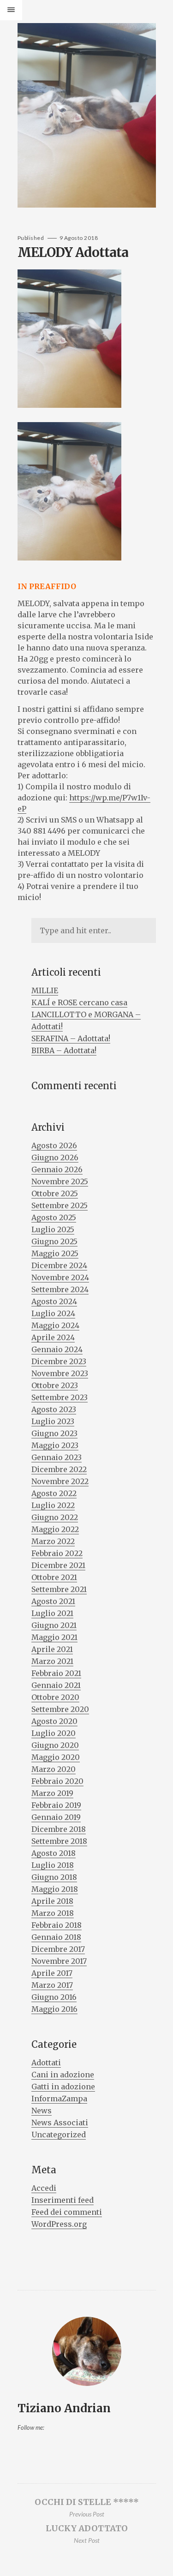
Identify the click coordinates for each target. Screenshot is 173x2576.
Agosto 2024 (54, 1301)
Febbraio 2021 (56, 1673)
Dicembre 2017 (58, 1949)
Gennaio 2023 (57, 1457)
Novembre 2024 (60, 1277)
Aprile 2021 (52, 1649)
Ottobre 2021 (54, 1577)
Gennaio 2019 (56, 1817)
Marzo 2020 (54, 1769)
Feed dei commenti (67, 2212)
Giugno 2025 (54, 1241)
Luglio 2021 (52, 1613)
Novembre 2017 (59, 1961)
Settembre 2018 (59, 1841)
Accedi (44, 2188)
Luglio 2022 (53, 1505)
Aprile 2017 (52, 1973)
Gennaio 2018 (56, 1937)
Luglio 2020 (54, 1733)
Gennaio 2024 (57, 1349)
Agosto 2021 (53, 1601)
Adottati (46, 2063)
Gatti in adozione (63, 2087)
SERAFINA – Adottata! (71, 1038)
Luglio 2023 (53, 1421)
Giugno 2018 (54, 1877)
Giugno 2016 (54, 1997)
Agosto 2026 (54, 1145)
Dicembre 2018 (59, 1829)
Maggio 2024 (55, 1325)
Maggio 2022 (55, 1529)
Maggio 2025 (55, 1253)
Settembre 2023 (60, 1397)
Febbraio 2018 (57, 1925)
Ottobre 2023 (55, 1385)
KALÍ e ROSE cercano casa (79, 1002)
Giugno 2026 (55, 1157)
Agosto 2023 (54, 1409)
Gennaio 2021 (56, 1685)
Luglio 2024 (53, 1313)
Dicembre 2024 (59, 1265)
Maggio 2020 (56, 1757)
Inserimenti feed (63, 2200)
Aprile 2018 (52, 1901)
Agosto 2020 (54, 1721)
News (42, 2111)
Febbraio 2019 (56, 1805)
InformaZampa (59, 2099)
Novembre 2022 (60, 1481)
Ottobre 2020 (55, 1697)
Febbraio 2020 (57, 1781)
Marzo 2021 (52, 1661)
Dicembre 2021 (58, 1565)
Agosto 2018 (54, 1853)
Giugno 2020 (55, 1745)
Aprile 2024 (53, 1337)
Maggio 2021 (54, 1637)
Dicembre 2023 (59, 1361)
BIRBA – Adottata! (64, 1050)
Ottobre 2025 (55, 1193)
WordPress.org (59, 2224)
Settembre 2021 (59, 1589)
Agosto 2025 (54, 1217)
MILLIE (45, 990)
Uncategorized (59, 2135)
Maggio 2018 (55, 1889)
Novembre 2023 (60, 1373)
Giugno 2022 (55, 1517)
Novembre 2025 (60, 1181)
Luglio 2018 (53, 1865)
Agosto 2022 (54, 1493)
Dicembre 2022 (59, 1469)
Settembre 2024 (60, 1289)
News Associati (60, 2123)
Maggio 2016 (54, 2009)
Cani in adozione (63, 2075)
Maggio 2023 (55, 1445)
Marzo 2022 (53, 1541)
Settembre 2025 (60, 1205)
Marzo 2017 (52, 1985)
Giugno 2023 (54, 1433)
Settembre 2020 (60, 1709)
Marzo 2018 (53, 1913)
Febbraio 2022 (57, 1553)
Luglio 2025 (53, 1229)
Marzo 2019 (52, 1793)
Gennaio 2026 (57, 1169)
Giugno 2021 (54, 1625)
